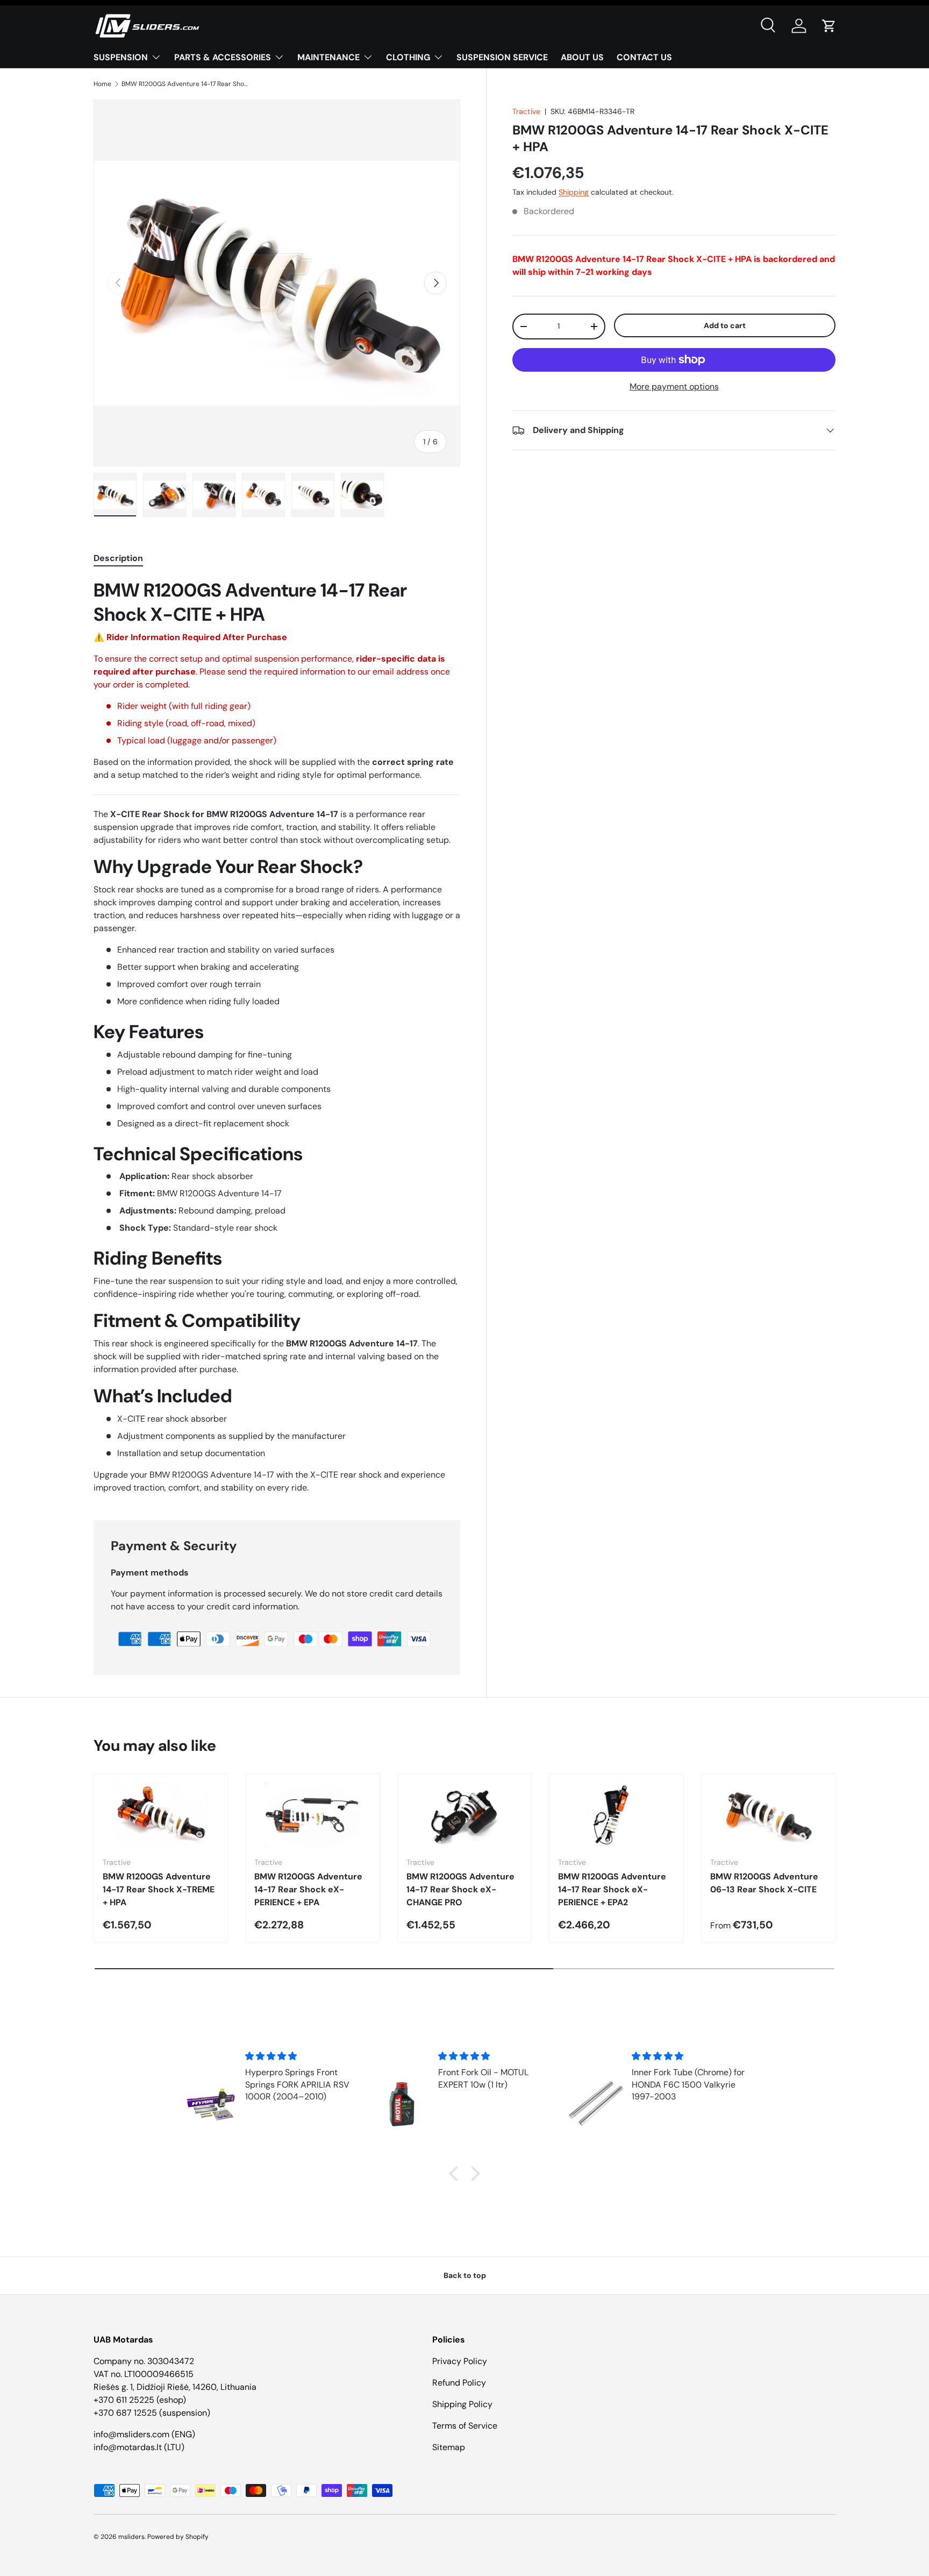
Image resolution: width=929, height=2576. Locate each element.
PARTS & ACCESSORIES (223, 57)
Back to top (465, 2275)
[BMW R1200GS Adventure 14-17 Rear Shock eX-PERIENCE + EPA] (312, 1815)
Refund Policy (459, 2383)
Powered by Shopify (178, 2537)
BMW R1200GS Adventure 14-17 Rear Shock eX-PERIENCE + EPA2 (612, 1889)
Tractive (526, 111)
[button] (829, 26)
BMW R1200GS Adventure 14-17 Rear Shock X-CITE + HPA (186, 84)
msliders (131, 2537)
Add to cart (725, 325)
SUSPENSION (121, 57)
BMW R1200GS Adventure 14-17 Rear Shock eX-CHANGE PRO (460, 1889)
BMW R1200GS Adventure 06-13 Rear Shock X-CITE (764, 1883)
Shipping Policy (462, 2404)
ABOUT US (582, 57)
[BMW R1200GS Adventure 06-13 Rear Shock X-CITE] (768, 1815)
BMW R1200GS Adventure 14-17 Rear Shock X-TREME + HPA (159, 1889)
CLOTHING (408, 57)
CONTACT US (644, 57)
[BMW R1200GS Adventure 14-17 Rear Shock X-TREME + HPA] (161, 1815)
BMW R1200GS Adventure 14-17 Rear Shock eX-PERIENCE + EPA (308, 1889)
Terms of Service (465, 2426)
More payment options (674, 386)
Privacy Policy (460, 2361)
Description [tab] (118, 558)
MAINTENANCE (328, 57)
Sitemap (449, 2447)
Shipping (574, 193)
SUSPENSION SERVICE (502, 57)
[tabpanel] (277, 1036)
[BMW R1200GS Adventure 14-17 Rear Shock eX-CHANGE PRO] (464, 1815)
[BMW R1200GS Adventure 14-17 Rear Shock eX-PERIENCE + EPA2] (616, 1815)
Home (102, 84)
